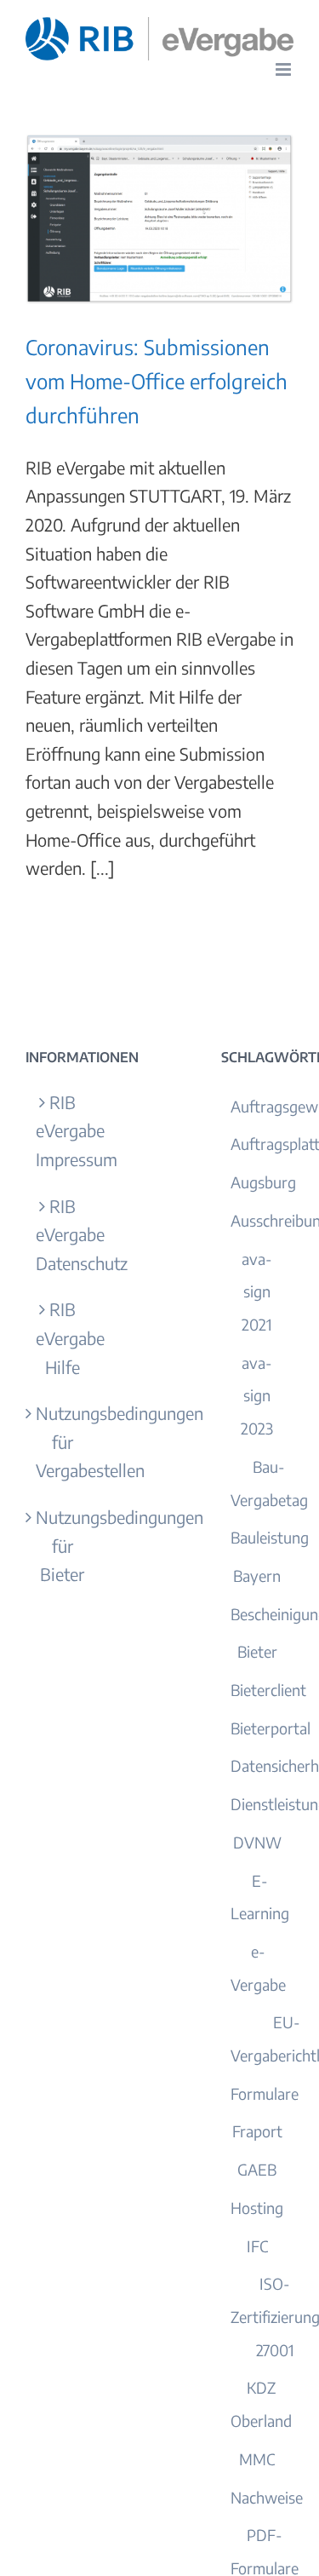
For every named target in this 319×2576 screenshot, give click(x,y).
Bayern (257, 1575)
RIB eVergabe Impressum (63, 1130)
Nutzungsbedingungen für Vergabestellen (63, 1441)
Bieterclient (268, 1690)
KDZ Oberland (261, 2404)
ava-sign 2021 (257, 1291)
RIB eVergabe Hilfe (63, 1337)
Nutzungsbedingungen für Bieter (63, 1545)
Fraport (257, 2131)
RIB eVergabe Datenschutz (63, 1234)
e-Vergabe (258, 1968)
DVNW (257, 1842)
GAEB (257, 2169)
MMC (257, 2459)
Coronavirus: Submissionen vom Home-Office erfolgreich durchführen (157, 381)
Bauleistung (270, 1537)
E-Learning (260, 1897)
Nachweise (267, 2497)
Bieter (257, 1651)
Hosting (257, 2208)
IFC (257, 2246)
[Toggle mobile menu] (285, 69)
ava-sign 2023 (257, 1395)
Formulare (265, 2093)
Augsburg (263, 1182)
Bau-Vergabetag (269, 1483)
